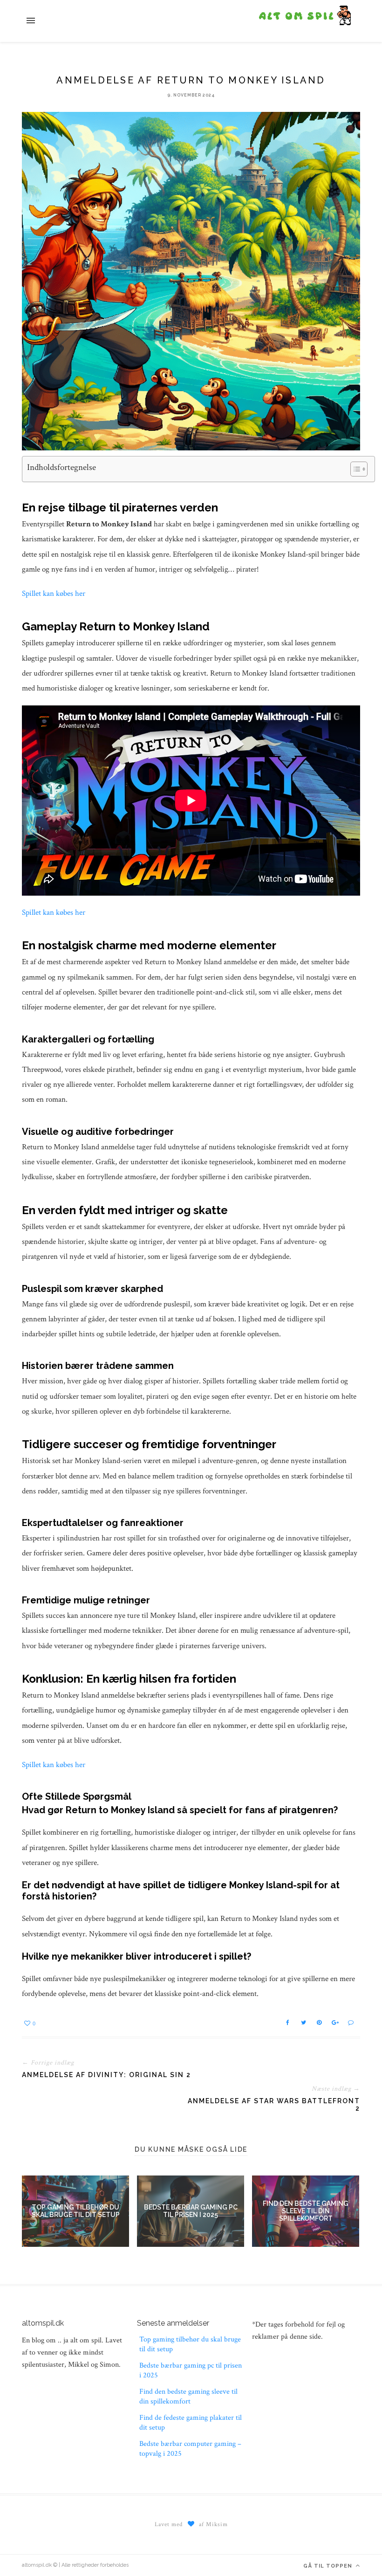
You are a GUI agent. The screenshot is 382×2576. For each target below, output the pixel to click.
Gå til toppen (329, 2566)
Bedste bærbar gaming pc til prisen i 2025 (191, 2211)
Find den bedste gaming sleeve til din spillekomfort (306, 2211)
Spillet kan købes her (54, 594)
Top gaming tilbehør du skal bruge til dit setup (76, 2211)
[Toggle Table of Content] (354, 469)
